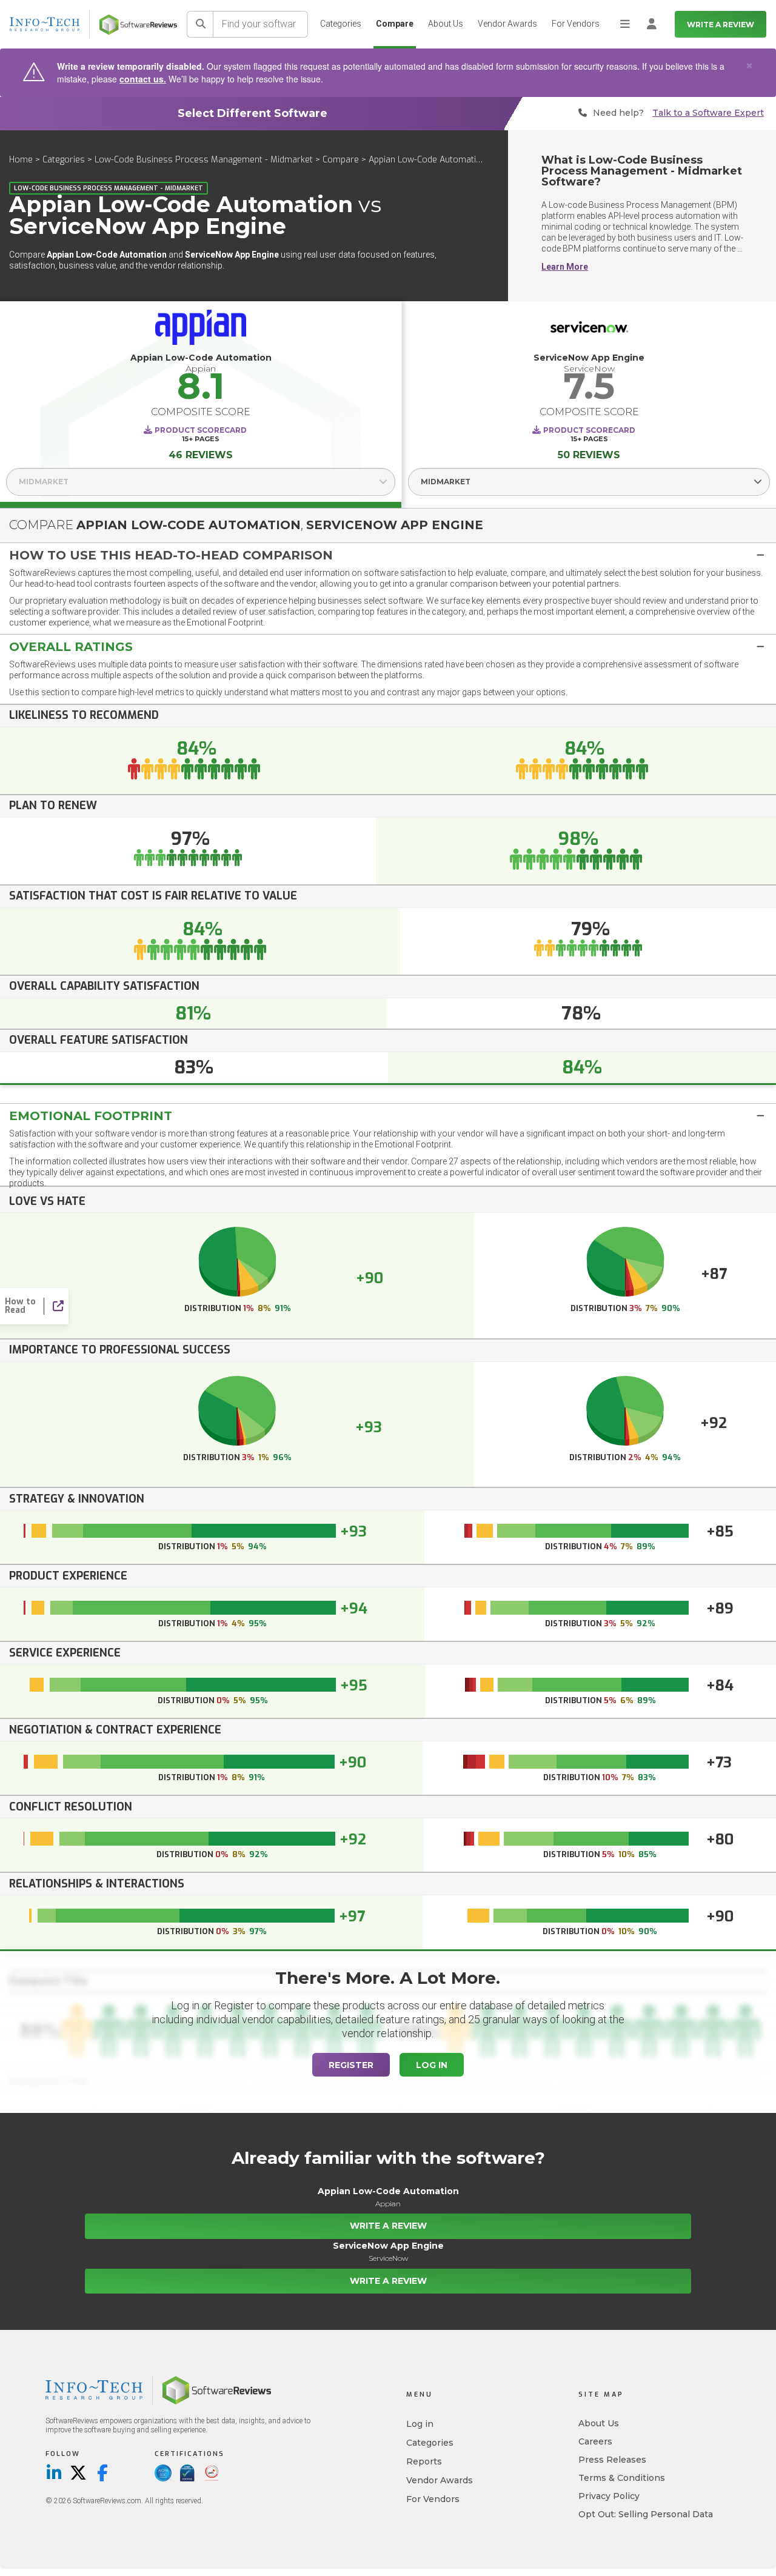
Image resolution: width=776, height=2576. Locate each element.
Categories (341, 24)
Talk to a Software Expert (708, 113)
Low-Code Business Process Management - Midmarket (204, 160)
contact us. (143, 79)
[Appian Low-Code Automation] (201, 330)
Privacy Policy (609, 2496)
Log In (432, 2065)
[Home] (138, 25)
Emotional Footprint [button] (91, 1116)
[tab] (388, 555)
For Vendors (576, 24)
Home (21, 160)
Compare (395, 24)
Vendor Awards (507, 24)
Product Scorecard (201, 430)
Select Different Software (253, 113)
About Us (446, 24)
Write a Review (721, 25)
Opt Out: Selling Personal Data (646, 2514)
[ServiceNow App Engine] (589, 330)
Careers (595, 2441)
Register (351, 2065)
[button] (388, 555)
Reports (424, 2461)
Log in (420, 2424)
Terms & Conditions (622, 2478)
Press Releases (612, 2460)
